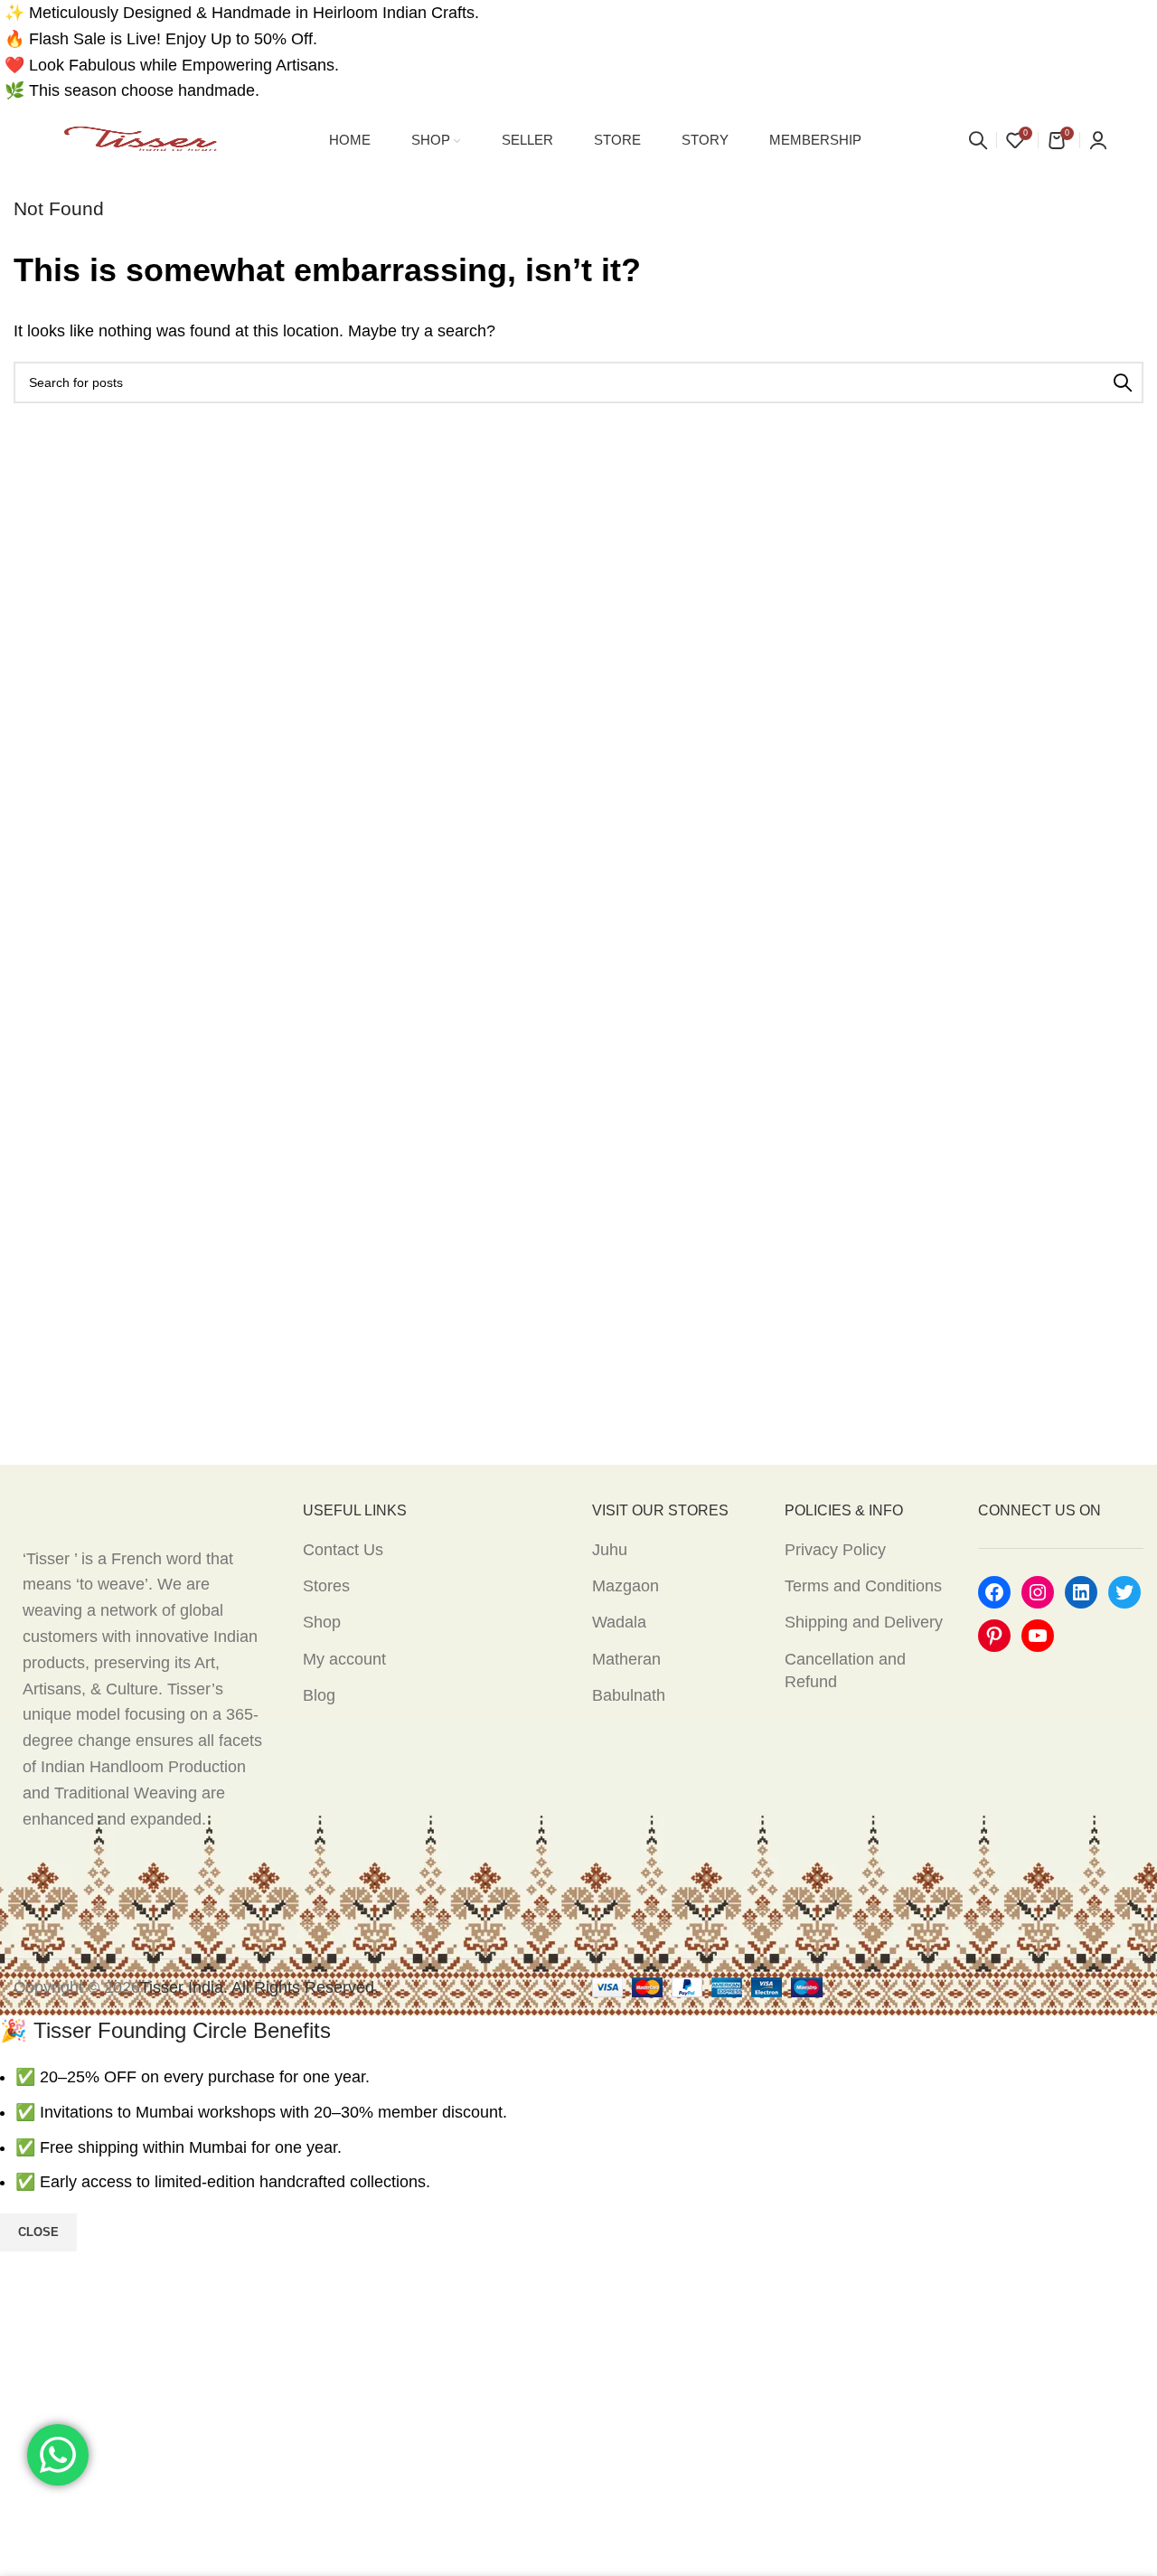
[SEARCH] (1123, 382)
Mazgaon (626, 1586)
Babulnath (629, 1695)
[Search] (978, 140)
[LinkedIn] (1081, 1592)
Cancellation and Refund (845, 1670)
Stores (326, 1586)
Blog (319, 1695)
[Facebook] (994, 1592)
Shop (322, 1622)
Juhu (610, 1550)
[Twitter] (1124, 1592)
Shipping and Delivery (864, 1622)
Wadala (619, 1622)
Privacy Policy (835, 1550)
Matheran (626, 1659)
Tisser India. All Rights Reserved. (259, 1987)
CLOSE (38, 2232)
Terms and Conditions (863, 1586)
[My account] (1098, 140)
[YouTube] (1038, 1636)
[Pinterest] (994, 1636)
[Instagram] (1038, 1592)
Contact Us (343, 1550)
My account (344, 1659)
